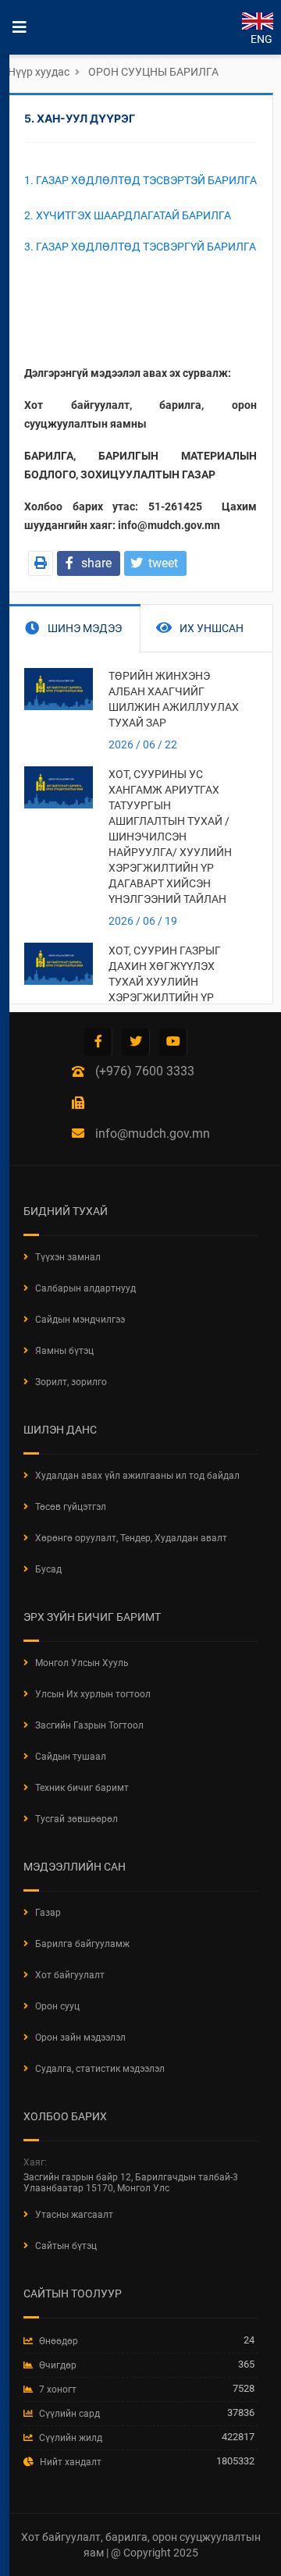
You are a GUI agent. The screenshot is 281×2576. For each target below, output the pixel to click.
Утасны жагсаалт (74, 2215)
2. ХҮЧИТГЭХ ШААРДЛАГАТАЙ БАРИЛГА (128, 215)
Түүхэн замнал (68, 1257)
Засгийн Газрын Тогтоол (89, 1725)
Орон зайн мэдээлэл (80, 2038)
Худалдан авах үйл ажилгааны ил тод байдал (137, 1476)
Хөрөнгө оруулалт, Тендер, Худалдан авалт (131, 1538)
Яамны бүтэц (64, 1351)
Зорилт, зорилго (71, 1382)
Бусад (48, 1569)
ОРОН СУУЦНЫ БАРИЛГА (153, 72)
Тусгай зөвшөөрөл (76, 1819)
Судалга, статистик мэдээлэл (100, 2069)
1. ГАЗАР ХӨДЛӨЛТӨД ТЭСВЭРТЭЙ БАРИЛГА (140, 180)
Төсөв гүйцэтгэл (71, 1507)
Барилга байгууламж (82, 1944)
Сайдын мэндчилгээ (80, 1320)
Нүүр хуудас (39, 72)
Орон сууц (57, 2006)
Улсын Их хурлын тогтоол (93, 1694)
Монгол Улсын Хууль (82, 1663)
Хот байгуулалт (70, 1975)
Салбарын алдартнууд (85, 1288)
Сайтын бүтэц (66, 2246)
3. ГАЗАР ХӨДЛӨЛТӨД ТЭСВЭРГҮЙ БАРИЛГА (140, 247)
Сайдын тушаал (71, 1757)
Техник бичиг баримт (82, 1788)
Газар (48, 1913)
